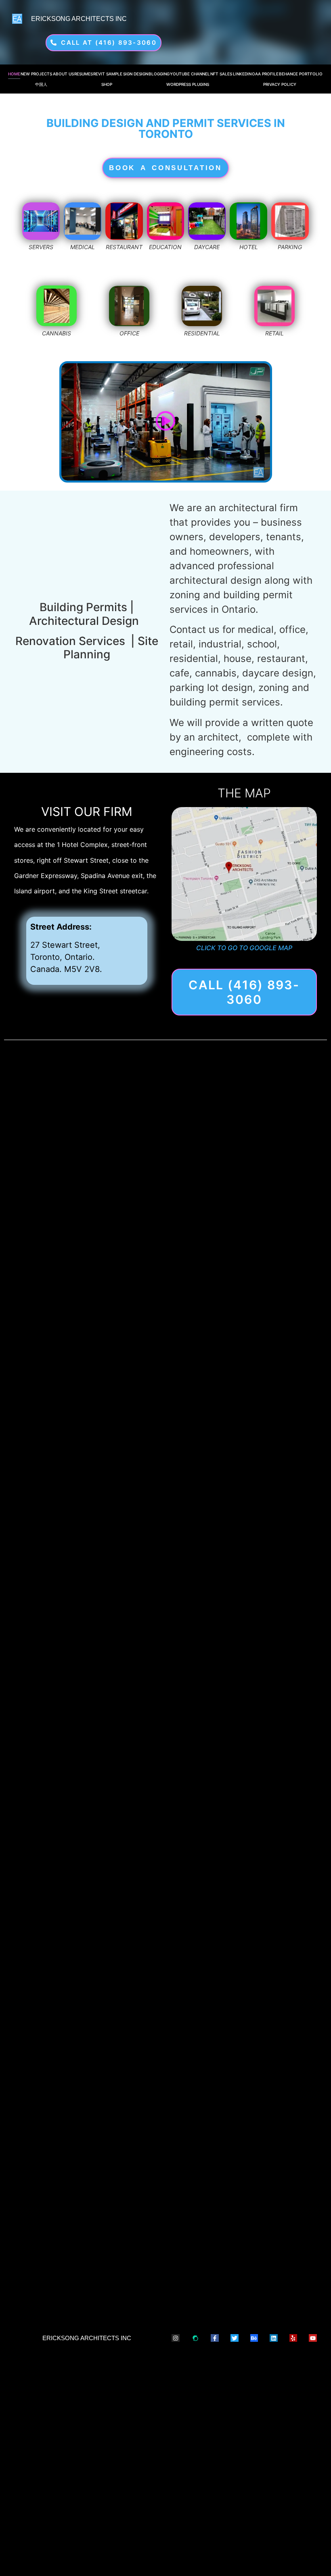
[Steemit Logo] (195, 2338)
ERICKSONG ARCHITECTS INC (79, 19)
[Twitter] (235, 2338)
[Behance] (254, 2338)
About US (63, 74)
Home (14, 74)
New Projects (36, 74)
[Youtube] (313, 2338)
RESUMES (84, 74)
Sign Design (135, 74)
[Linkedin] (274, 2338)
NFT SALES (221, 74)
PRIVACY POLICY (280, 84)
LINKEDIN (242, 74)
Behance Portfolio (301, 74)
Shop (107, 84)
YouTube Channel (190, 74)
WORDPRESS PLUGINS (188, 84)
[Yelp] (293, 2338)
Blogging (159, 74)
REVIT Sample (108, 74)
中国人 (41, 84)
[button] (165, 422)
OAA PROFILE (265, 74)
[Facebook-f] (215, 2338)
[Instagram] (176, 2338)
